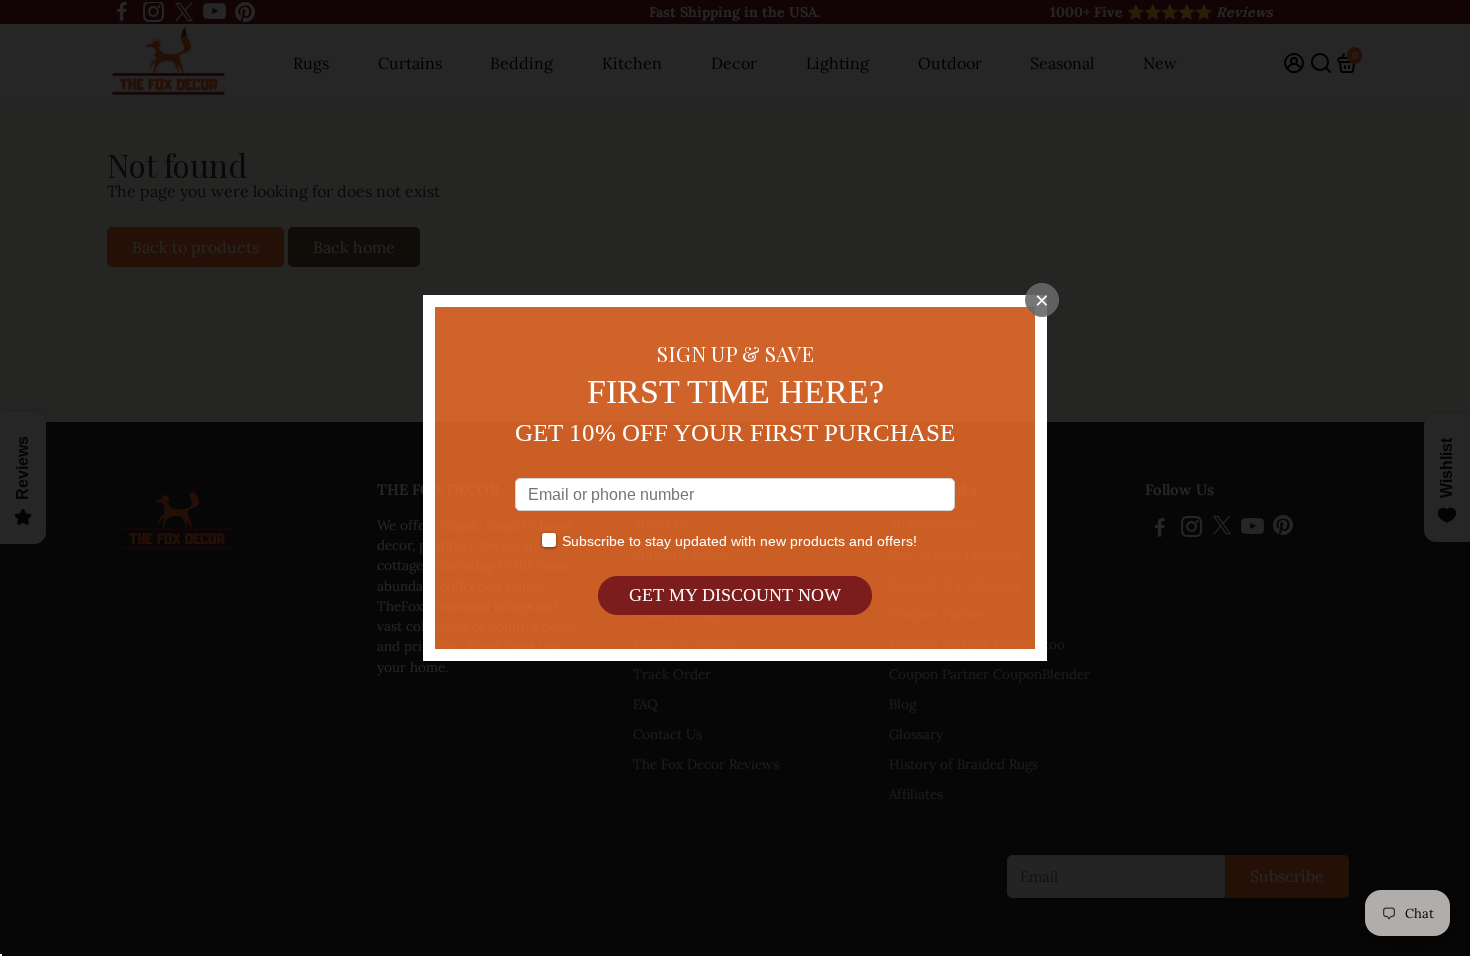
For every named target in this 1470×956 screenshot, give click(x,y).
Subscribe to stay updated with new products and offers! (739, 541)
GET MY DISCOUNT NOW (735, 595)
